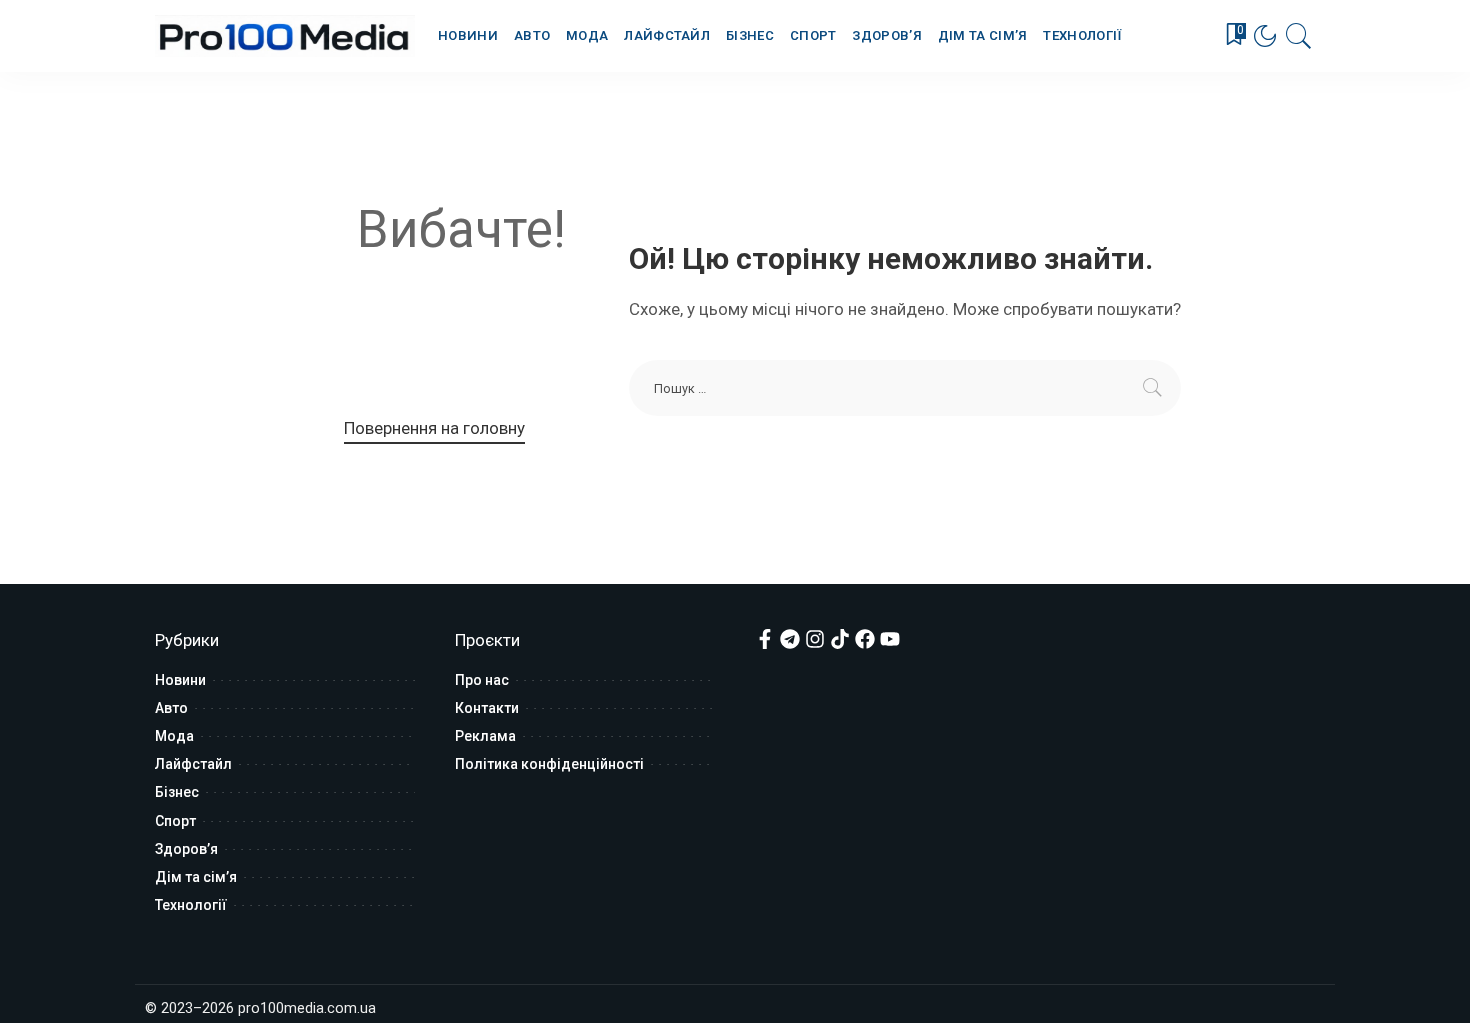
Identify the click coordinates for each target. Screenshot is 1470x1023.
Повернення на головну (434, 428)
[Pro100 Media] (285, 36)
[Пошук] (1299, 36)
